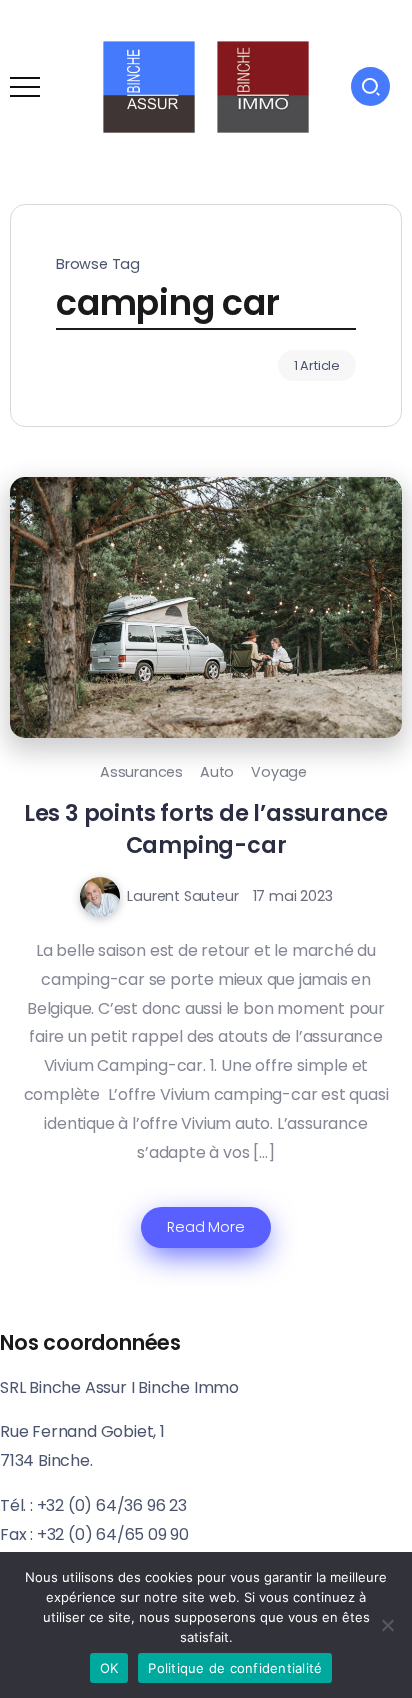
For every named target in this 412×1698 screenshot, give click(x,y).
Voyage (279, 772)
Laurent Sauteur (182, 896)
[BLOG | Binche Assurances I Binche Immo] (205, 85)
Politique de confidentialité (235, 1668)
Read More (205, 1227)
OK (109, 1668)
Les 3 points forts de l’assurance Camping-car (206, 828)
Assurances (141, 772)
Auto (217, 772)
